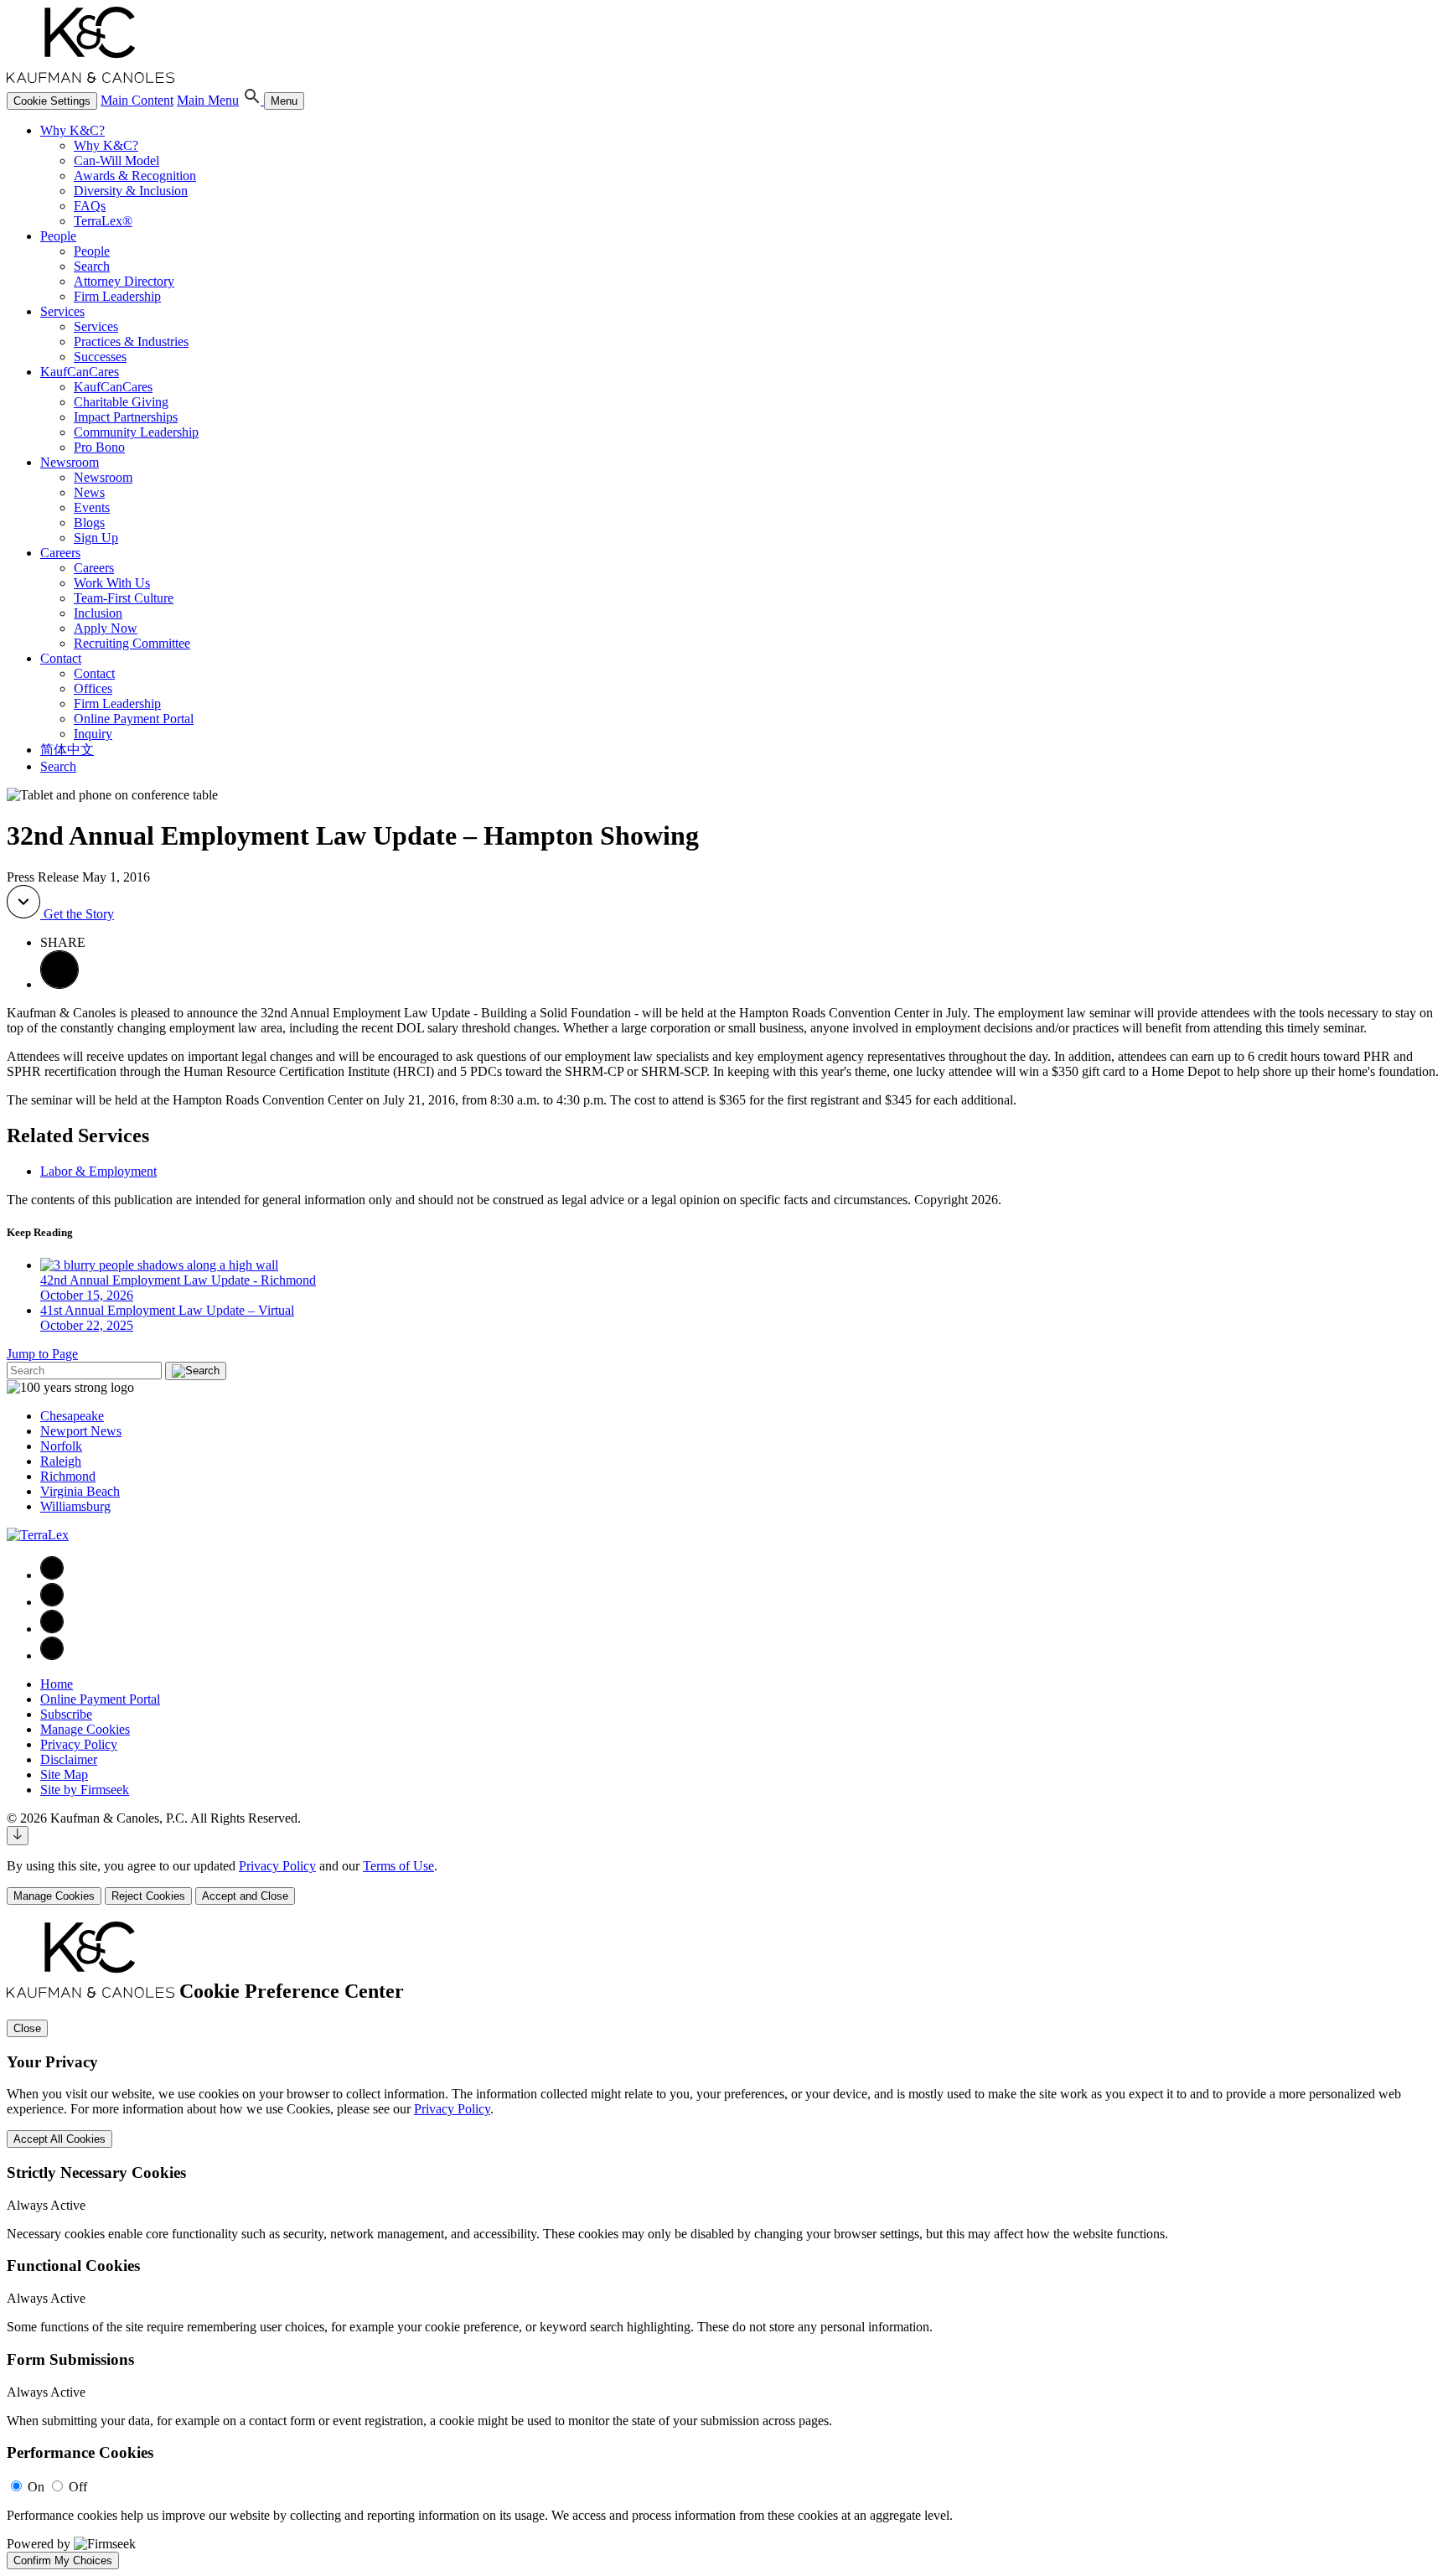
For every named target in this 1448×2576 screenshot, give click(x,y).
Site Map (64, 1774)
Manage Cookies (85, 1729)
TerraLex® (103, 221)
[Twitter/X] (52, 1629)
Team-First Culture (124, 598)
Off (78, 2487)
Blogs (89, 522)
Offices (93, 688)
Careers (60, 553)
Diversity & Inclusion (131, 191)
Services (62, 311)
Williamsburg (75, 1506)
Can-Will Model (116, 160)
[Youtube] (52, 1655)
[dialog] (724, 1882)
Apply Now (106, 628)
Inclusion (98, 613)
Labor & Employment (98, 1171)
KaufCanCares (80, 372)
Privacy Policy (79, 1744)
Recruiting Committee (132, 643)
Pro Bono (99, 447)
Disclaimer (69, 1759)
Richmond (68, 1476)
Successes (100, 357)
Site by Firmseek (85, 1790)
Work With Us (112, 583)
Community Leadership (136, 432)
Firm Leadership (117, 296)
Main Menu (208, 100)
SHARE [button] (63, 942)
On (36, 2487)
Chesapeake (72, 1416)
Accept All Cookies (59, 2139)
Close (27, 2028)
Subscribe (66, 1714)
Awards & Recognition (135, 176)
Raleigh (61, 1461)
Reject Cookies (148, 1896)
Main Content (137, 100)
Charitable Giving (121, 402)
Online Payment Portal (134, 719)
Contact (61, 658)
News (89, 492)
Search (92, 266)
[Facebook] (52, 1575)
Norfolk (61, 1446)
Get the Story (77, 914)
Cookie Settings (52, 101)
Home (57, 1684)
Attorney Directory (124, 281)
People (58, 236)
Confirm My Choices (63, 2560)
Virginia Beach (80, 1491)
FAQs (90, 206)
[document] (724, 2245)
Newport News (81, 1431)
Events (92, 507)
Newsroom (70, 462)
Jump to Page (42, 1354)
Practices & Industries (131, 341)
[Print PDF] (59, 984)
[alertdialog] (724, 2245)
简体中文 (67, 750)
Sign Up (96, 538)
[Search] (253, 100)
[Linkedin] (52, 1602)
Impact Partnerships (126, 417)
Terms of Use (398, 1866)
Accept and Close (245, 1896)
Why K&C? (72, 130)
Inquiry (93, 734)
